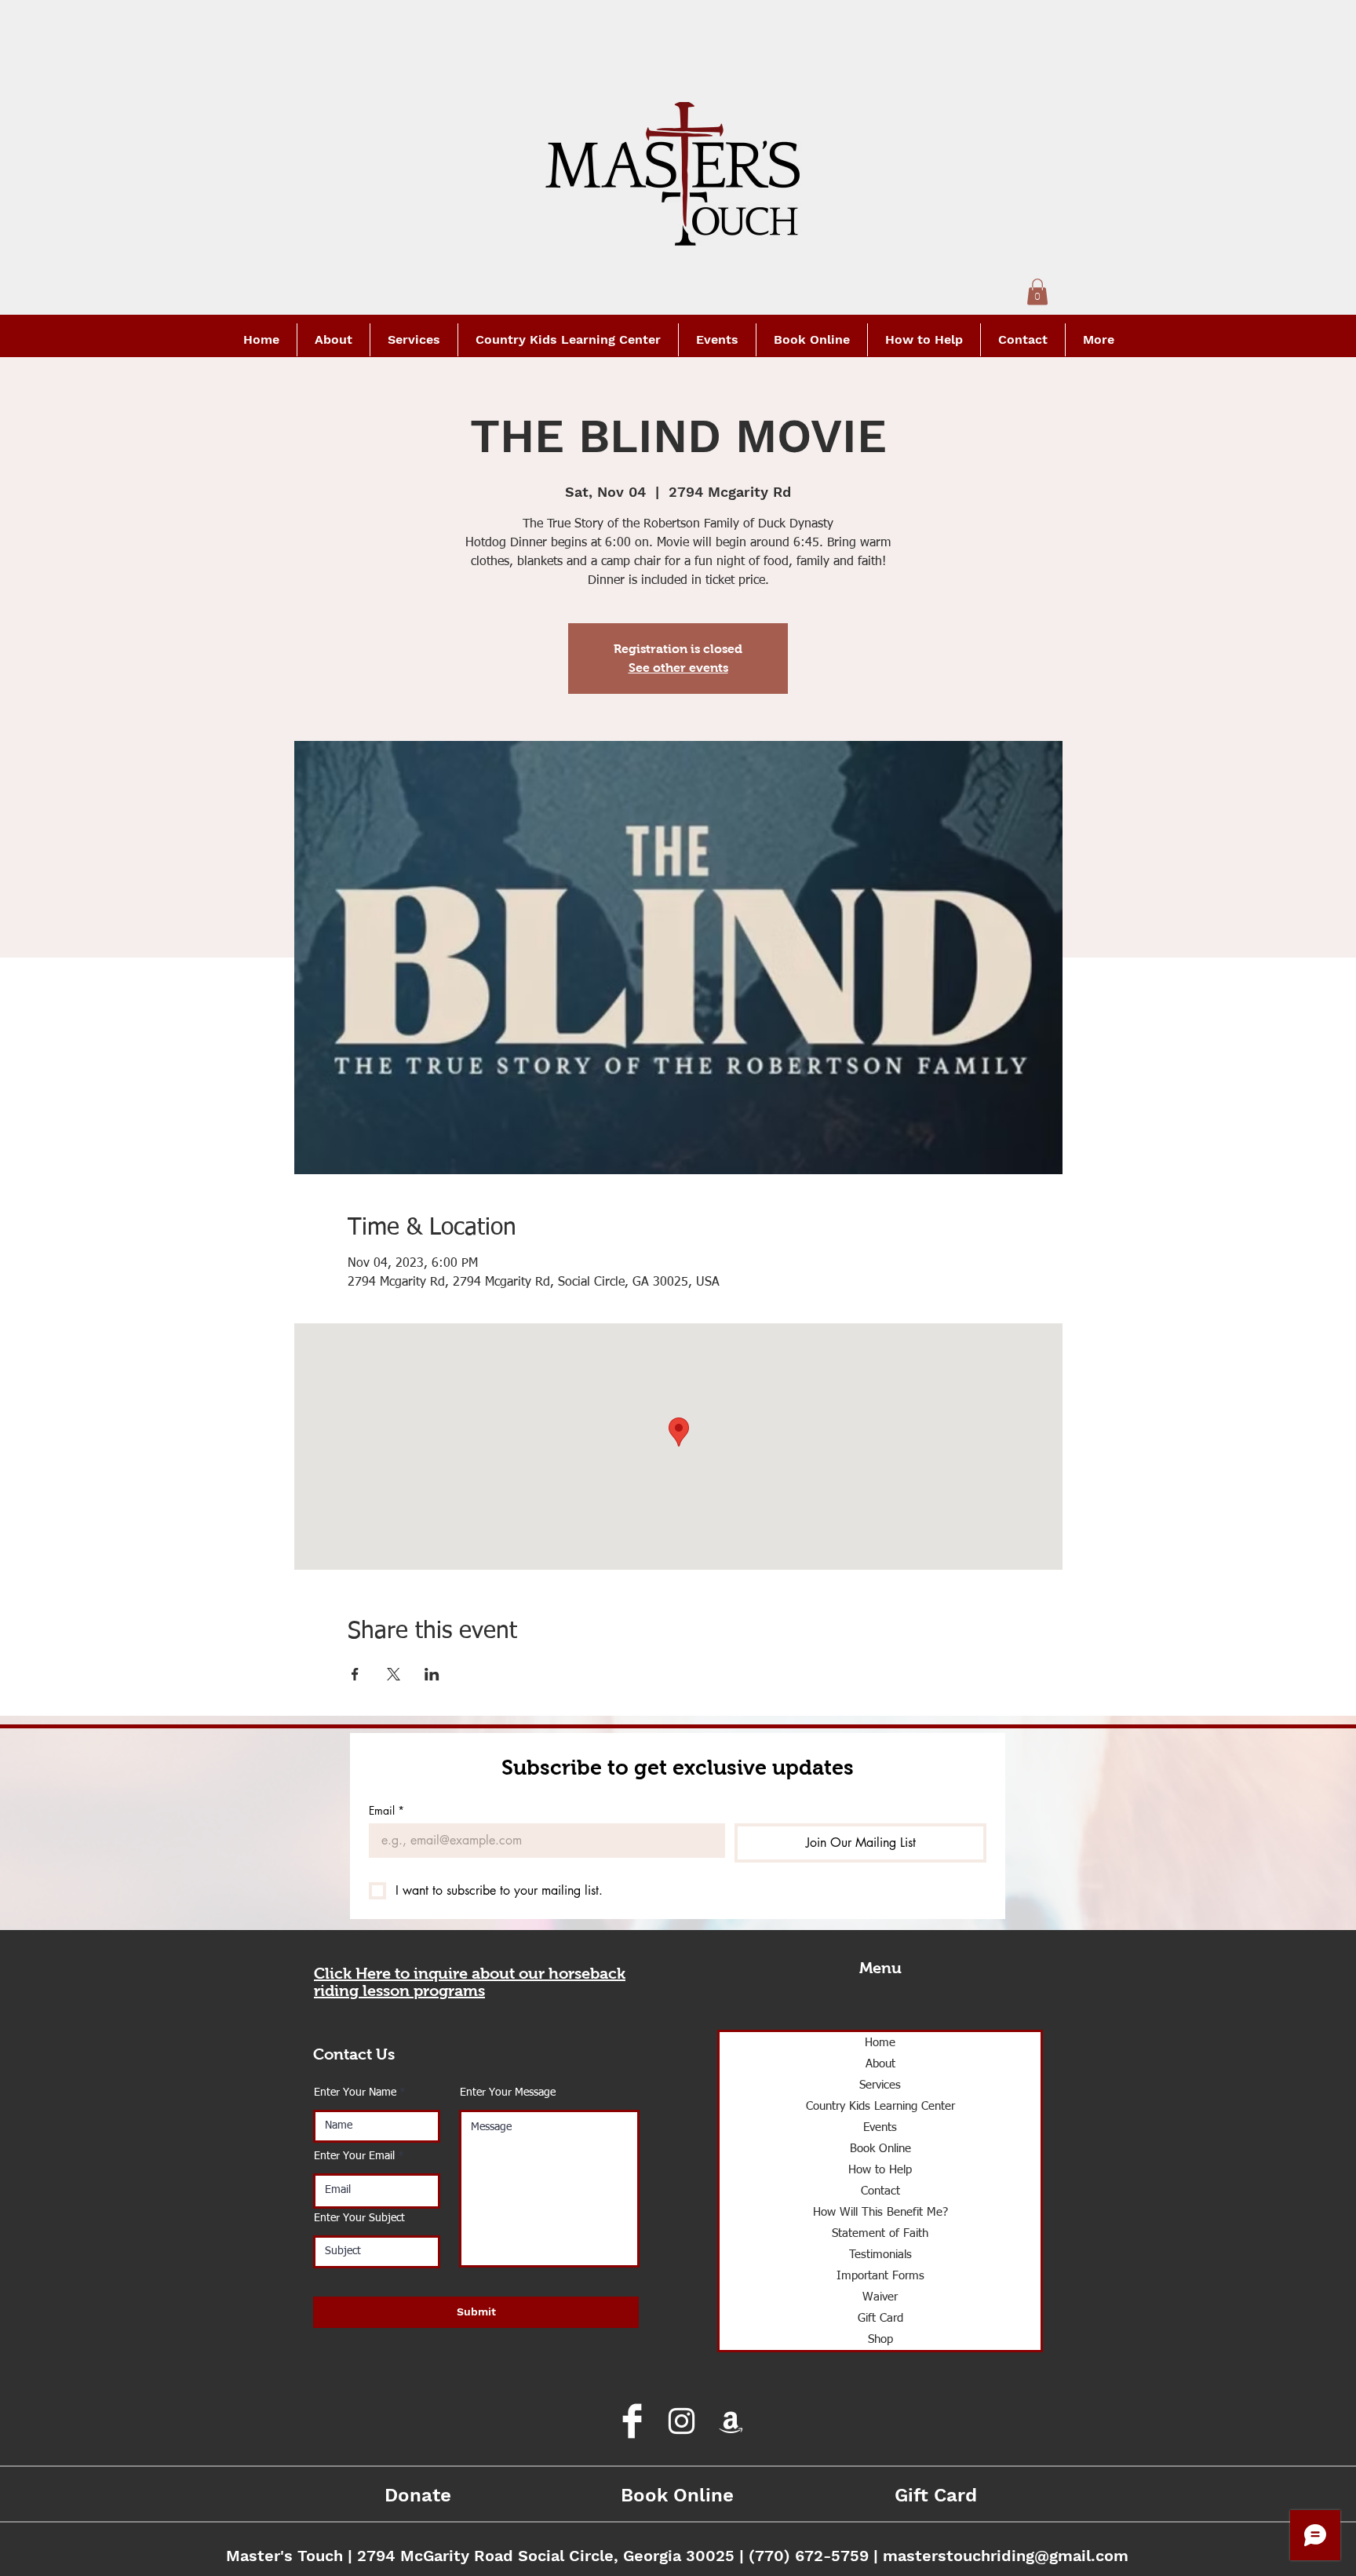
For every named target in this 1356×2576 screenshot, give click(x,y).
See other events (678, 668)
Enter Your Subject (359, 2218)
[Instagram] (682, 2421)
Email (386, 1810)
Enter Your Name (355, 2093)
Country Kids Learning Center (880, 2106)
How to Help (880, 2170)
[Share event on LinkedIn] (432, 1674)
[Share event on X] (394, 1674)
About (880, 2064)
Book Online (880, 2149)
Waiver (880, 2297)
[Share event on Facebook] (355, 1674)
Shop (880, 2339)
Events (880, 2127)
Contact (880, 2191)
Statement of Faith (880, 2233)
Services (880, 2085)
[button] (1037, 292)
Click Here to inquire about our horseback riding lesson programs (470, 1982)
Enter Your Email (354, 2156)
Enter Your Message (508, 2093)
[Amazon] (731, 2421)
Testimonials (880, 2255)
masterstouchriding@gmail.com (1006, 2556)
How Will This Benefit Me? (880, 2212)
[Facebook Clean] (632, 2421)
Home (880, 2043)
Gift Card (880, 2318)
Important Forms (880, 2276)
